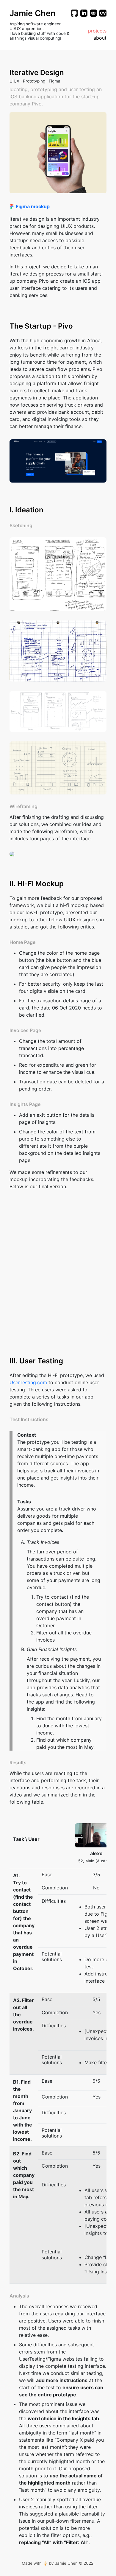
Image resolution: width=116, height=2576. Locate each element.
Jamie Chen (33, 13)
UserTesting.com (28, 1382)
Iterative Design (37, 73)
